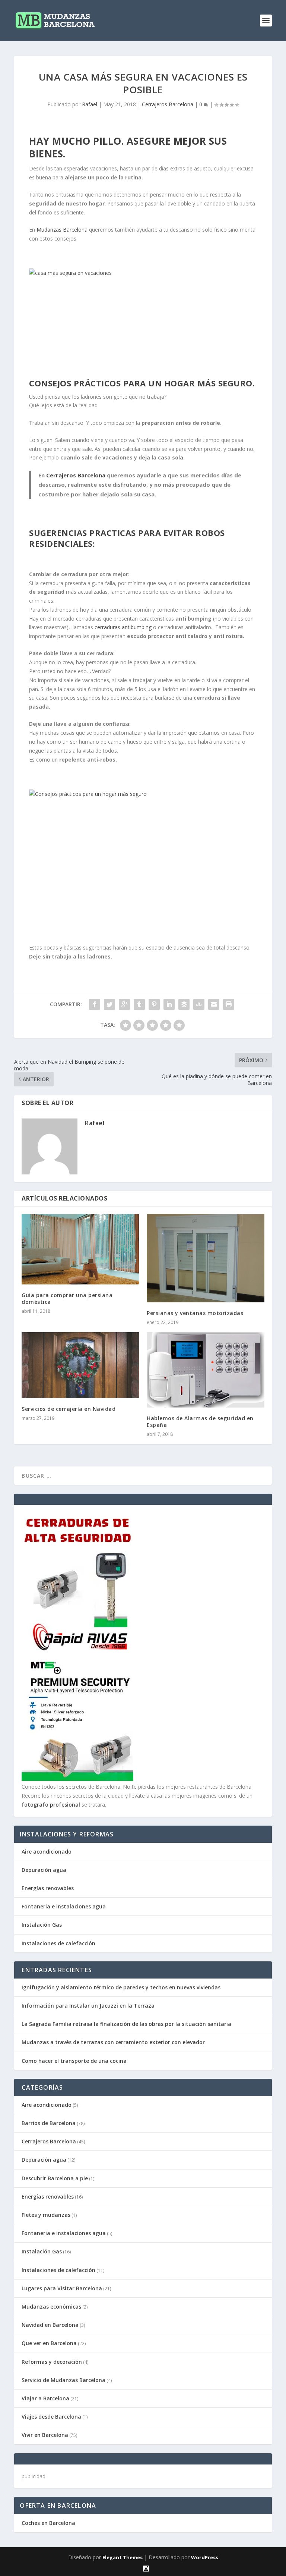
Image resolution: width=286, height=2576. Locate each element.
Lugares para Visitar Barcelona (62, 2288)
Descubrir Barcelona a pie (55, 2178)
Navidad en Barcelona (50, 2325)
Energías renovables (48, 1888)
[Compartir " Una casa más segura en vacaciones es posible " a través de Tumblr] (139, 1004)
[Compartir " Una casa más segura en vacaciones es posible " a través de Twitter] (109, 1004)
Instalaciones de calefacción (58, 1943)
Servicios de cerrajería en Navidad (69, 1409)
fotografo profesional (51, 1805)
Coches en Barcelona (48, 2523)
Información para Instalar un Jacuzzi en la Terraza (88, 2006)
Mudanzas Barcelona (62, 230)
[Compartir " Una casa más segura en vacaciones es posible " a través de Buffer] (184, 1004)
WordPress (205, 2557)
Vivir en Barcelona (45, 2435)
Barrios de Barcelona (49, 2123)
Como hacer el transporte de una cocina (74, 2061)
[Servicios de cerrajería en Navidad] (80, 1365)
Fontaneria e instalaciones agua (64, 1906)
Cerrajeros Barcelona (168, 104)
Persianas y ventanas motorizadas (195, 1313)
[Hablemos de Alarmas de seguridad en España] (206, 1370)
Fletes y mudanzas (46, 2215)
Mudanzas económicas (51, 2307)
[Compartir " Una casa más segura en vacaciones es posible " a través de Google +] (124, 1004)
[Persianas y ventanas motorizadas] (206, 1258)
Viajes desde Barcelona (51, 2417)
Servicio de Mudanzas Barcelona (63, 2380)
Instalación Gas (42, 1925)
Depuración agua (44, 1870)
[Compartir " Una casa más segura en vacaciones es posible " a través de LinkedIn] (169, 1004)
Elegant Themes (123, 2557)
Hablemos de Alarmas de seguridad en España (200, 1422)
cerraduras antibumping (123, 627)
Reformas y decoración (52, 2362)
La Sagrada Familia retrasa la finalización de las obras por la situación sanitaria (126, 2024)
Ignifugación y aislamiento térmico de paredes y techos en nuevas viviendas (121, 1987)
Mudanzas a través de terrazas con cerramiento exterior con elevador (113, 2042)
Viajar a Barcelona (45, 2398)
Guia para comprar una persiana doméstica (67, 1298)
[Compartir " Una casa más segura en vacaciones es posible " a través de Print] (229, 1004)
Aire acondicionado (47, 1852)
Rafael (90, 104)
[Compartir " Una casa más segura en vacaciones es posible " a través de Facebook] (95, 1004)
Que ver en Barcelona (49, 2343)
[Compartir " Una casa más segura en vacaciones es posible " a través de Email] (214, 1004)
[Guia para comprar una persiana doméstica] (80, 1249)
